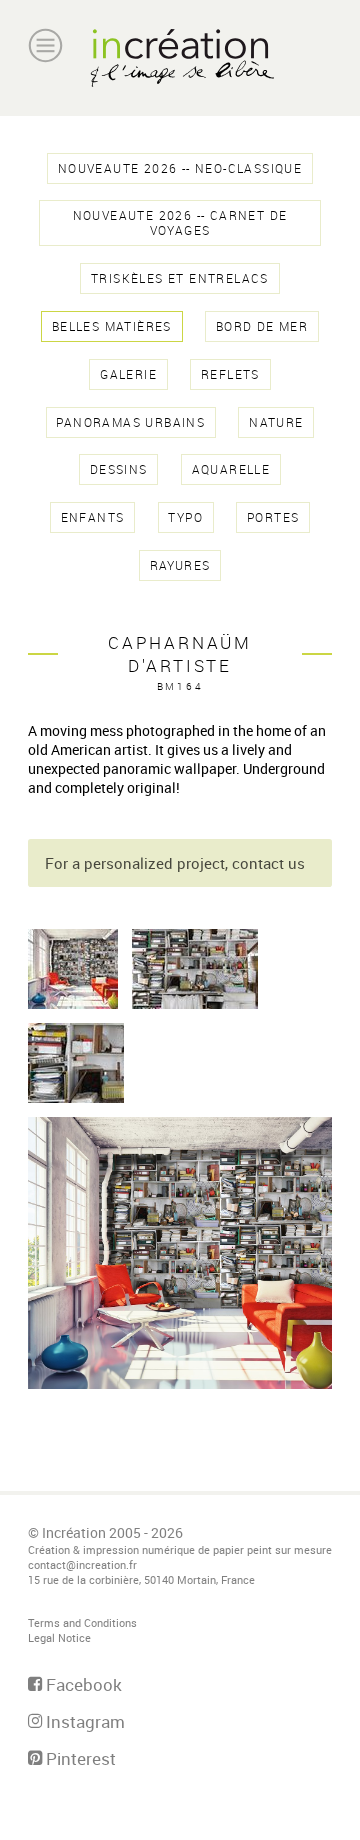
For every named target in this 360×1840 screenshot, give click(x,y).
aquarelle (231, 469)
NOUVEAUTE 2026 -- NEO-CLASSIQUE (180, 168)
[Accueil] (180, 58)
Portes (273, 517)
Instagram (83, 1721)
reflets (230, 374)
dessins (119, 469)
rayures (180, 565)
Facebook (82, 1684)
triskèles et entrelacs (180, 278)
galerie (128, 374)
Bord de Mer (262, 326)
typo (185, 517)
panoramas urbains (130, 422)
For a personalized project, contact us (175, 863)
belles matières (112, 326)
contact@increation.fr (82, 1564)
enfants (93, 517)
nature (276, 422)
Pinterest (79, 1758)
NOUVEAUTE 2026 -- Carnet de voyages (180, 223)
